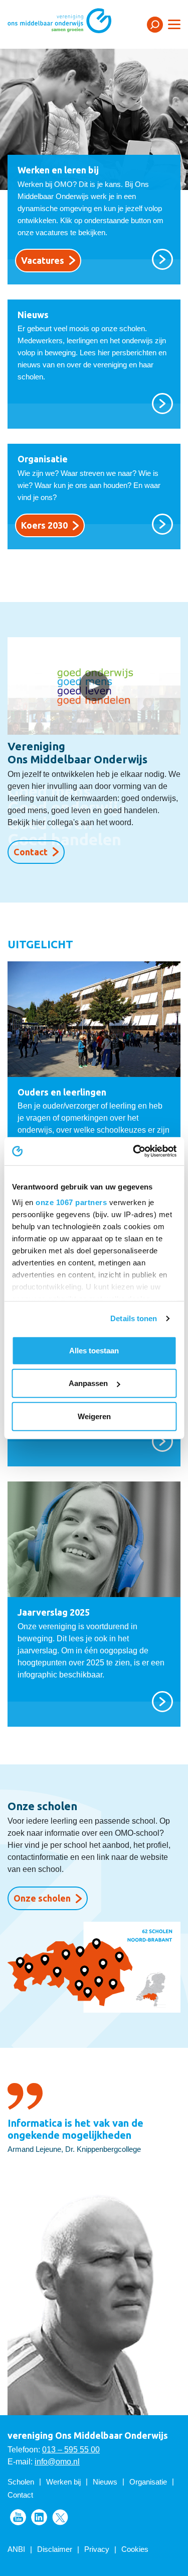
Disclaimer (55, 2549)
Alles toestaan (94, 1350)
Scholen (21, 2482)
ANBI (16, 2549)
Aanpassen (88, 1383)
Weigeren (94, 1416)
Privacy (97, 2549)
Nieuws (105, 2482)
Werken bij (63, 2482)
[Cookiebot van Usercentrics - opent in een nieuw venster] (134, 1151)
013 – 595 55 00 (71, 2450)
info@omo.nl (57, 2462)
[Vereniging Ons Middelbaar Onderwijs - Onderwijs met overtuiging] (73, 24)
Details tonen (134, 1318)
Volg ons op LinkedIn (39, 2517)
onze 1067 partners (71, 1202)
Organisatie (148, 2482)
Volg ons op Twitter (60, 2517)
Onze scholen (42, 1898)
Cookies (135, 2549)
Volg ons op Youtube (18, 2517)
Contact (31, 852)
